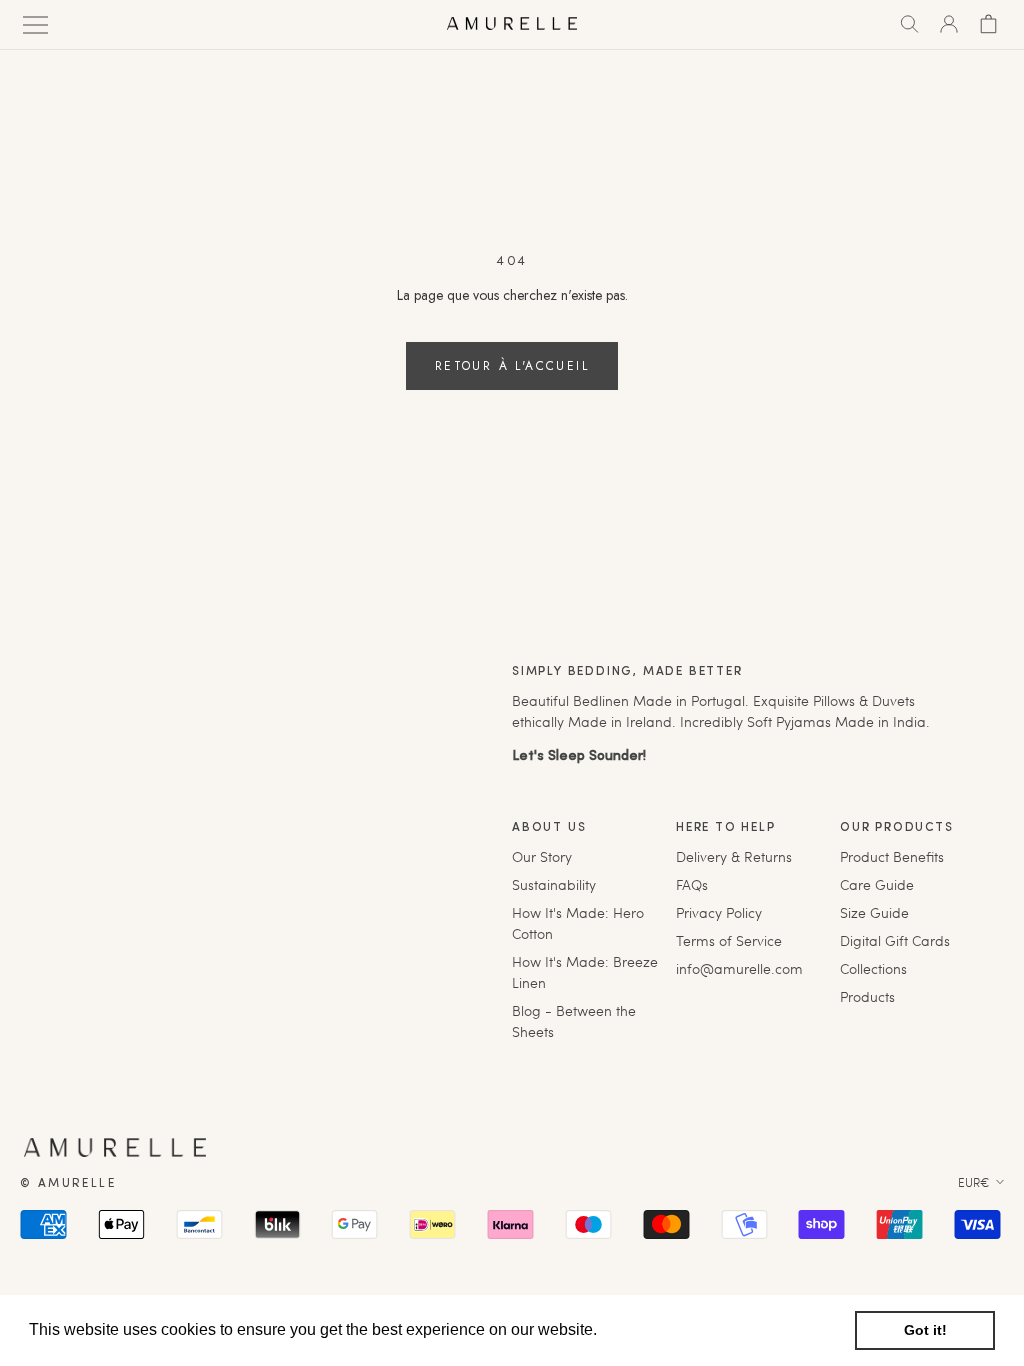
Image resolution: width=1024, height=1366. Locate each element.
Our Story (542, 856)
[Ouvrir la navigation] (35, 23)
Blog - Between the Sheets (574, 1021)
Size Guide (874, 912)
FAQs (692, 884)
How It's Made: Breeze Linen (585, 972)
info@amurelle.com (739, 968)
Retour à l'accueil (512, 366)
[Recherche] (909, 24)
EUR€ (974, 1182)
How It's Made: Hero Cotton (578, 923)
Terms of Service (729, 940)
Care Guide (877, 884)
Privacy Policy (719, 912)
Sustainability (554, 884)
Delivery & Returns (734, 856)
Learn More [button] (644, 1329)
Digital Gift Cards (895, 940)
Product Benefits (892, 856)
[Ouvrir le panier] (988, 24)
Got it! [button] (925, 1330)
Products (867, 996)
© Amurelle (68, 1184)
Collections (873, 968)
